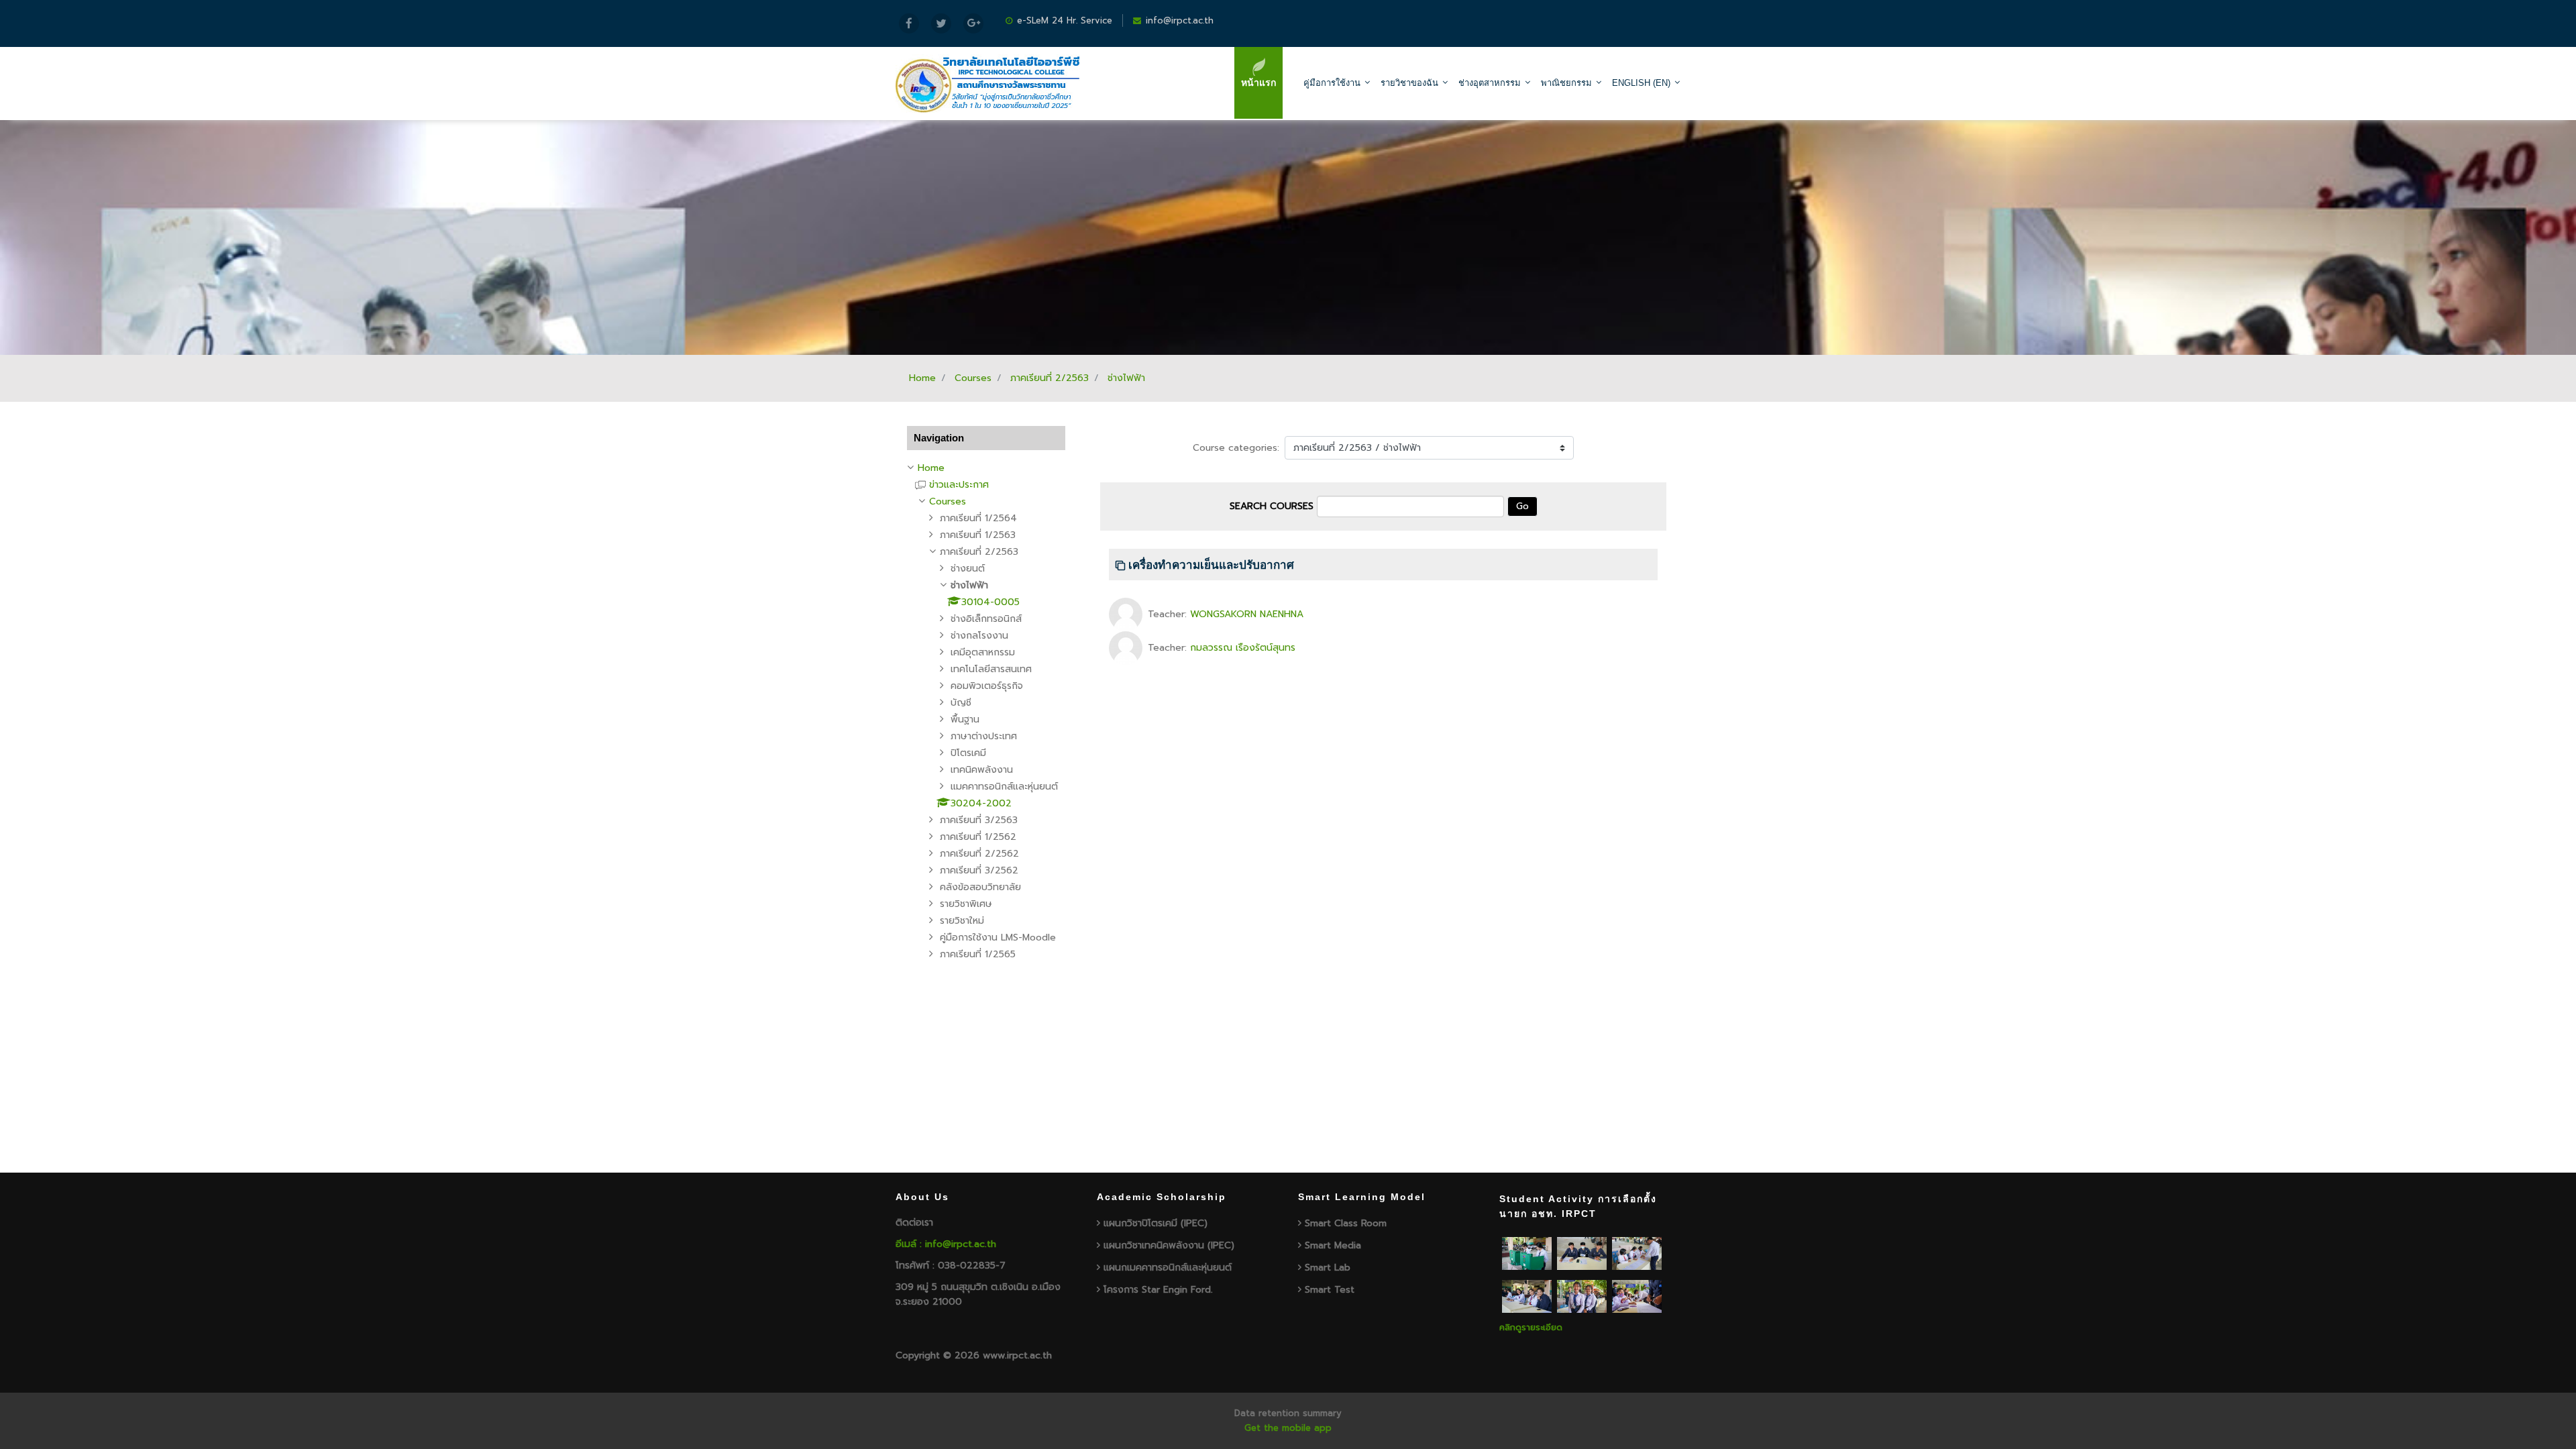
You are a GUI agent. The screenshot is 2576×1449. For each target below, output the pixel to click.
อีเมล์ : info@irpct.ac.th (946, 1244)
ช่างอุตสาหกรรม (1490, 83)
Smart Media (1333, 1245)
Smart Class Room (1346, 1223)
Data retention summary (1288, 1413)
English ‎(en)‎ (1641, 83)
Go (1522, 506)
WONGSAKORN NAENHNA (1247, 614)
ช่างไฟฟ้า (1126, 378)
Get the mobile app (1288, 1428)
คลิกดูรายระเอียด (1531, 1327)
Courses (973, 378)
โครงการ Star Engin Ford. (1158, 1290)
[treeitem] (986, 468)
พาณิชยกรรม (1566, 83)
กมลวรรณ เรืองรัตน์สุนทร (1243, 648)
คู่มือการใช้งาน (1332, 83)
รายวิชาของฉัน (1409, 83)
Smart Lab (1328, 1268)
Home (922, 378)
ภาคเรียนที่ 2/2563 (1050, 378)
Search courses (1272, 506)
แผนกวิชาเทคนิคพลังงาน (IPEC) (1169, 1245)
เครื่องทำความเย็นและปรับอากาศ (1211, 565)
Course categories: (1236, 448)
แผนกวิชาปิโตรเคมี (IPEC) (1156, 1223)
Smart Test (1330, 1290)
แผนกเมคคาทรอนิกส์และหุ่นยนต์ (1168, 1268)
